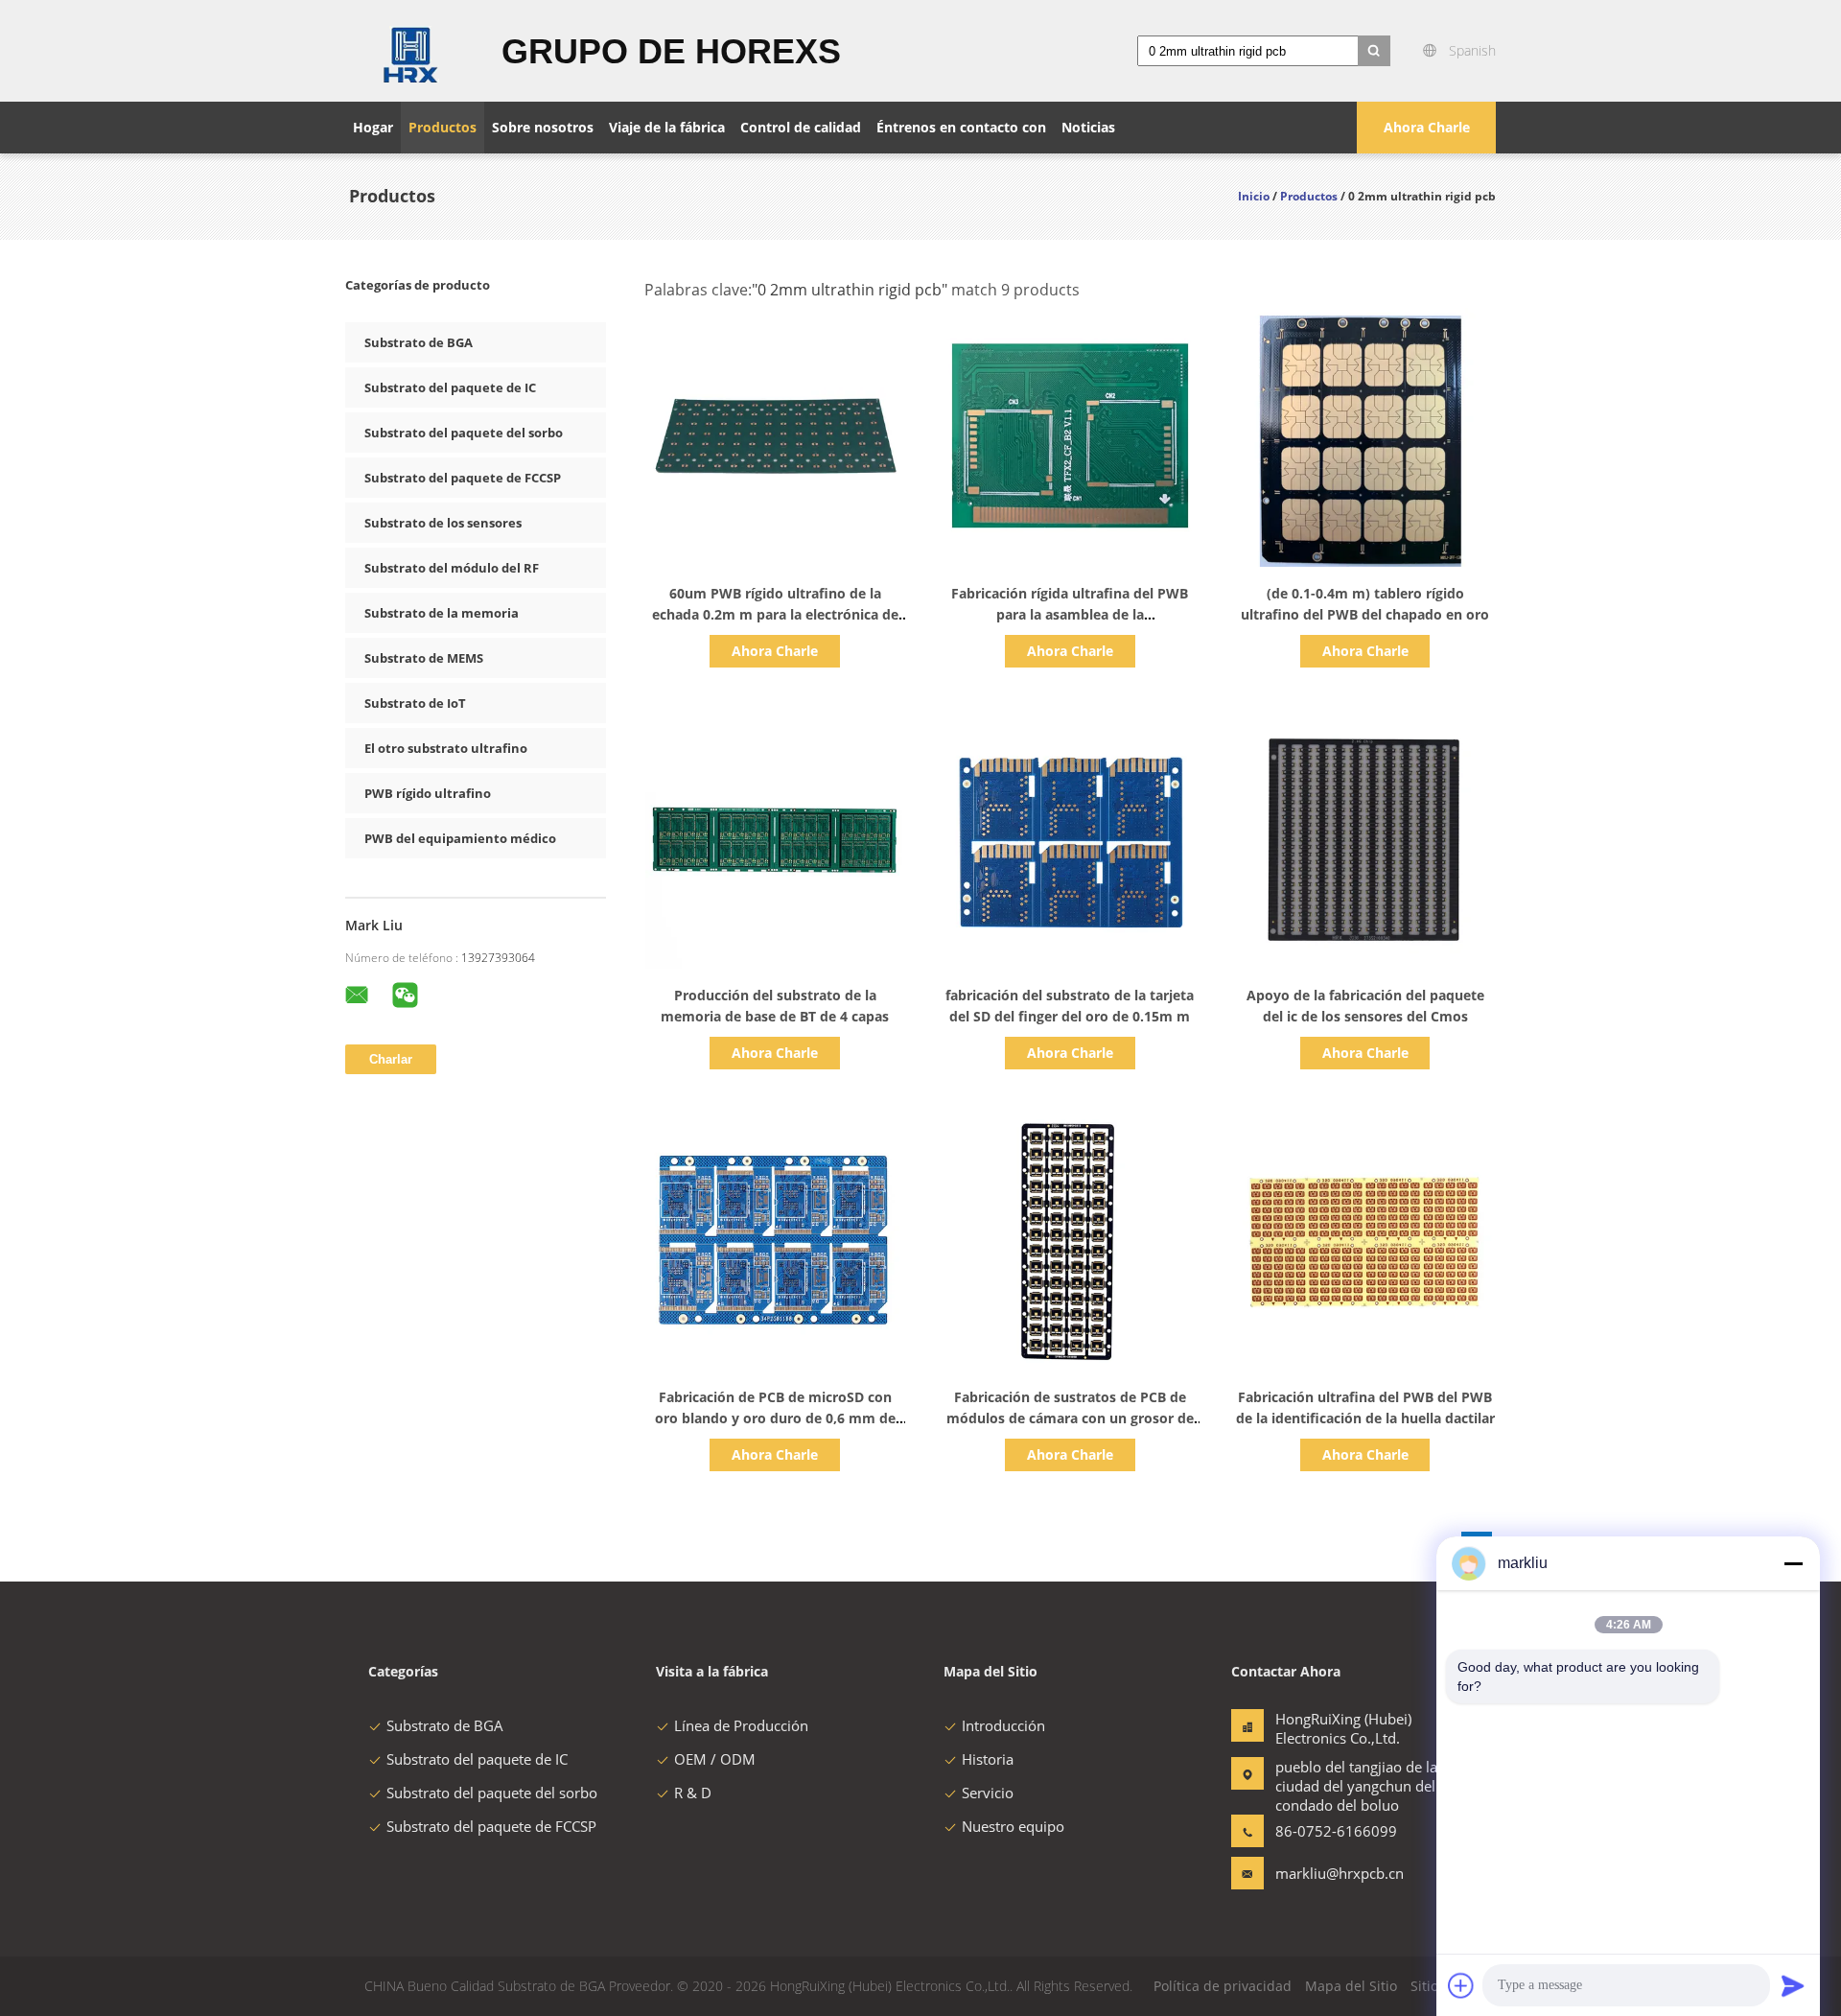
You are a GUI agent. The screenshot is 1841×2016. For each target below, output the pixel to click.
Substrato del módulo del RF (452, 568)
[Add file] (1461, 1985)
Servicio (988, 1793)
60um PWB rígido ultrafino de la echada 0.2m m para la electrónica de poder (775, 614)
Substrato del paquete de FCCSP (463, 478)
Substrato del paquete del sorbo (464, 433)
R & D (693, 1793)
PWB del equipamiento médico (460, 838)
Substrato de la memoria (442, 613)
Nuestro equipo (1013, 1826)
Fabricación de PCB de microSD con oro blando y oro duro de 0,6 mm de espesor (775, 1418)
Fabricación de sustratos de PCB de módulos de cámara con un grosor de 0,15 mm (1070, 1418)
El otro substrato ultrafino (446, 748)
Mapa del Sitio (1351, 1986)
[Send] (1793, 1985)
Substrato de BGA (419, 342)
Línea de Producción (741, 1725)
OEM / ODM (715, 1759)
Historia (988, 1759)
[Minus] (1793, 1563)
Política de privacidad (1223, 1986)
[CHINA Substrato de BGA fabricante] (412, 51)
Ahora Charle (1427, 127)
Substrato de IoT (415, 703)
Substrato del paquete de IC (450, 387)
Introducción (1003, 1725)
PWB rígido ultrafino (428, 793)
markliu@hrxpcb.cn (1336, 1873)
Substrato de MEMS (424, 658)
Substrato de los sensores (443, 523)
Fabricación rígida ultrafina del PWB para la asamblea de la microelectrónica (1070, 614)
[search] (1374, 51)
